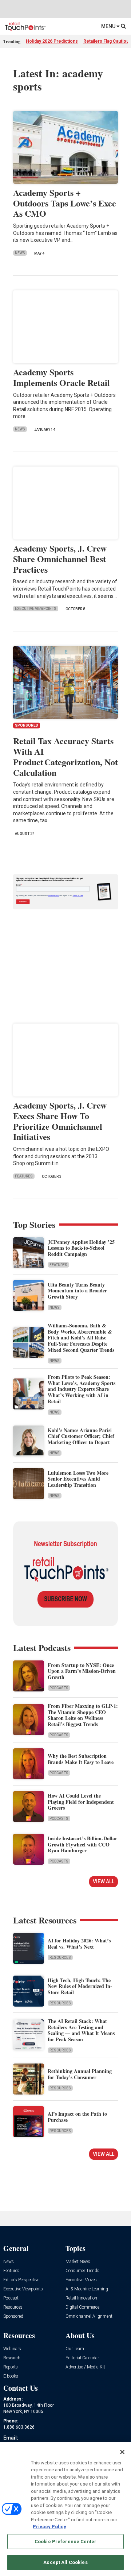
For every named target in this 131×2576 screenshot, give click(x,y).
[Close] (122, 2452)
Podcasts (59, 1688)
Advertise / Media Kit (85, 2367)
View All (104, 1881)
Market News (78, 2262)
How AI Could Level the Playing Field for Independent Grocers (81, 1802)
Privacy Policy (49, 2527)
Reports (11, 2367)
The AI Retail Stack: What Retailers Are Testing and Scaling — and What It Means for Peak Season (81, 2030)
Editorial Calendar (82, 2358)
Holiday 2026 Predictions (52, 41)
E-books (11, 2376)
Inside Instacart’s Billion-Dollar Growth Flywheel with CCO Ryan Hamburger (82, 1844)
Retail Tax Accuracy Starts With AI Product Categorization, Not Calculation (65, 756)
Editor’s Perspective (21, 2280)
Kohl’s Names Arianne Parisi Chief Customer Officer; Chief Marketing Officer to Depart (81, 1436)
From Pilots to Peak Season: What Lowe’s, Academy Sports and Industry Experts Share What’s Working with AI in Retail (82, 1389)
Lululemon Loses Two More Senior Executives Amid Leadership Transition (78, 1479)
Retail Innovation (81, 2298)
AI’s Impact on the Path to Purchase (77, 2117)
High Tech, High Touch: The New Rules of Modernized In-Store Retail (80, 1986)
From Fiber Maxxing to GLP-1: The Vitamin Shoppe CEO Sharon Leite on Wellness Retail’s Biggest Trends (83, 1715)
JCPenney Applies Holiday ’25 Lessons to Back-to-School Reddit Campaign (81, 1248)
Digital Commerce (82, 2307)
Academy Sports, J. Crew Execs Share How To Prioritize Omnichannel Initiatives (60, 1121)
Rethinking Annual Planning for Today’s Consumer (80, 2074)
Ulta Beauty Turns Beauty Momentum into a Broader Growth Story (77, 1291)
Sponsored (13, 2316)
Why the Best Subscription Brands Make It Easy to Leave (81, 1759)
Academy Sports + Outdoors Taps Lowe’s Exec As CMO (65, 203)
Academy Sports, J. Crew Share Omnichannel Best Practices (60, 559)
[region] (65, 2509)
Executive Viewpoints (36, 609)
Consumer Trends (82, 2271)
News (20, 253)
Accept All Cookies (65, 2562)
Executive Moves (81, 2280)
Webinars (12, 2349)
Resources (60, 1958)
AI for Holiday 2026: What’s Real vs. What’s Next (79, 1943)
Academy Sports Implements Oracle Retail (61, 377)
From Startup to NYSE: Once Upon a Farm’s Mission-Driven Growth (82, 1671)
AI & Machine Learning (87, 2289)
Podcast (11, 2298)
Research (12, 2358)
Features (24, 1176)
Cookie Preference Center (65, 2542)
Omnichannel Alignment (89, 2316)
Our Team (75, 2349)
